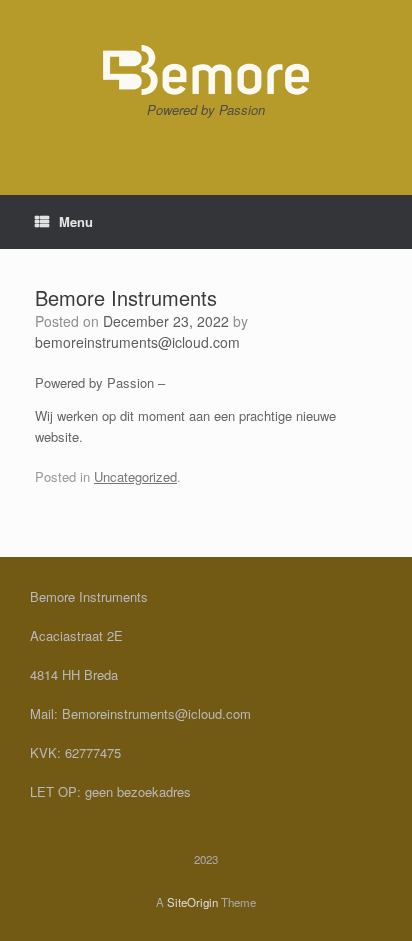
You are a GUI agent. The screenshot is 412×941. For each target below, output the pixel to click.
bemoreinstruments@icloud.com (137, 342)
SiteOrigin (192, 902)
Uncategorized (135, 476)
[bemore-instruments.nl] (206, 70)
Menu (76, 221)
